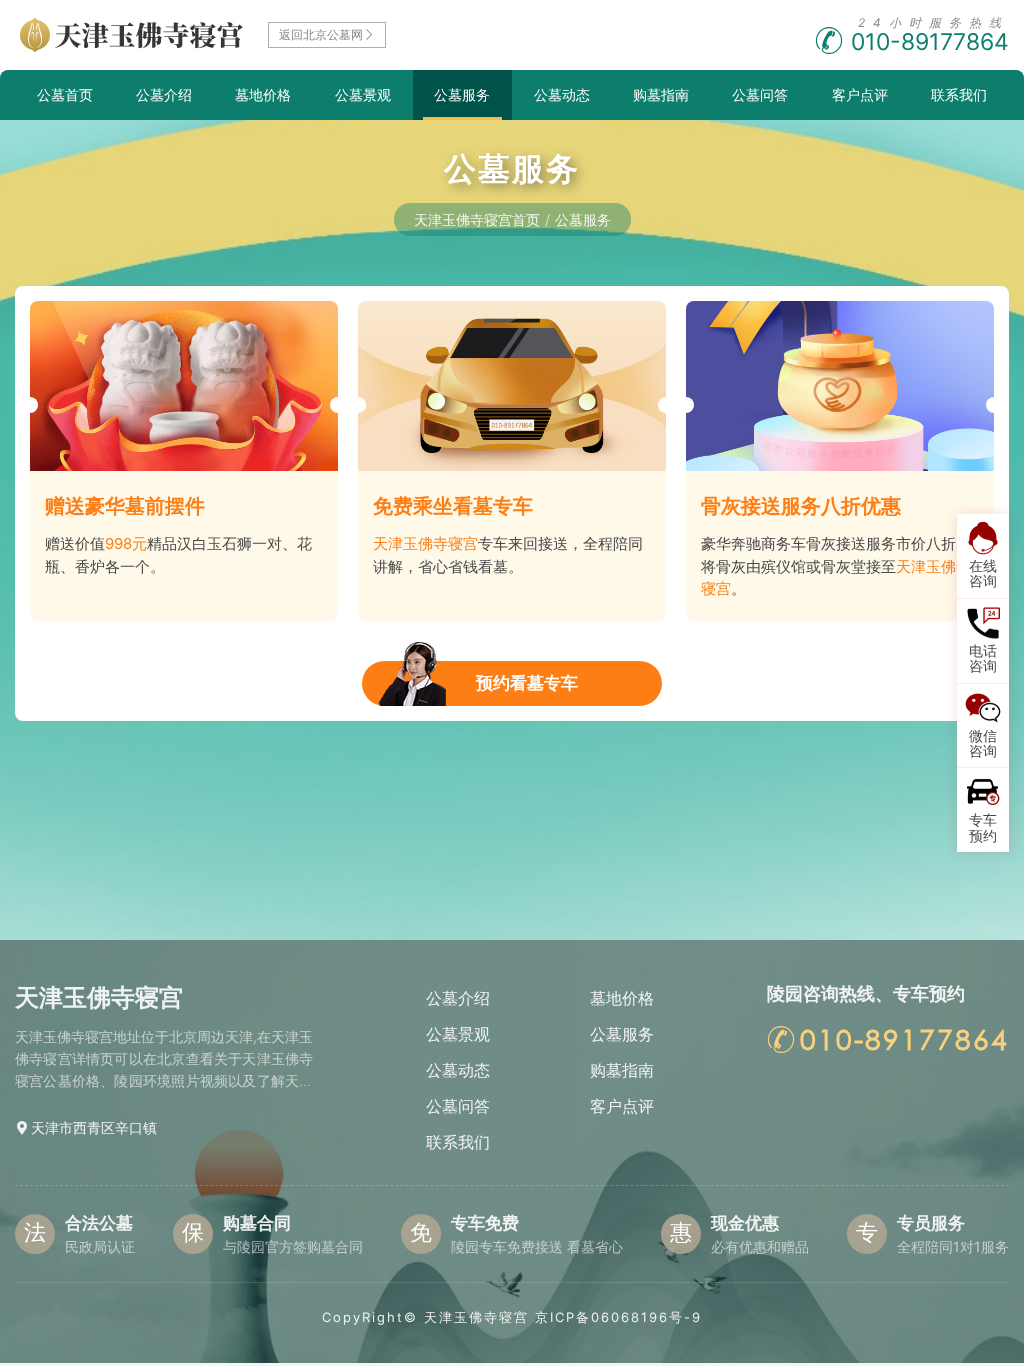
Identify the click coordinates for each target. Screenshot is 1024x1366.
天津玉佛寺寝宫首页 (477, 219)
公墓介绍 (164, 94)
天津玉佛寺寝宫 (476, 1317)
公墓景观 (363, 94)
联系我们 (959, 94)
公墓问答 (760, 94)
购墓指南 (661, 94)
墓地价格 (263, 94)
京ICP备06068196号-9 (618, 1317)
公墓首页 (65, 94)
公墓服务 (462, 94)
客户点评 (860, 94)
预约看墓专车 (527, 683)
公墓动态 (562, 94)
